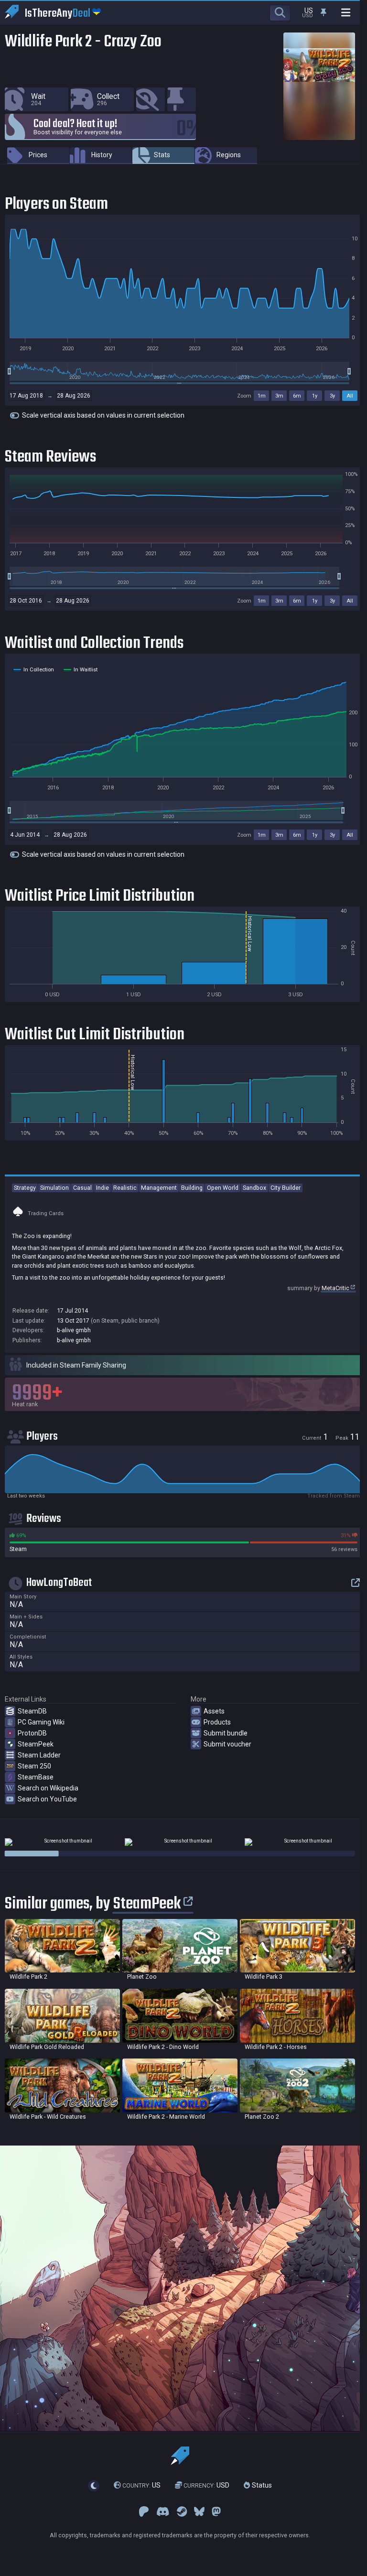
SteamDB (32, 1711)
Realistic (125, 1188)
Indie (103, 1188)
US (141, 2486)
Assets (214, 1711)
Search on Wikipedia (48, 1788)
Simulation (54, 1188)
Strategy (25, 1188)
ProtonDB (32, 1733)
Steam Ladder (39, 1755)
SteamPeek (36, 1744)
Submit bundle (226, 1733)
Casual (82, 1188)
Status (261, 2486)
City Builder (286, 1188)
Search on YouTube (47, 1799)
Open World (223, 1188)
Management (159, 1188)
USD (206, 2486)
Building (192, 1188)
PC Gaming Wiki (41, 1722)
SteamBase (36, 1777)
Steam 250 (34, 1766)
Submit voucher (227, 1744)
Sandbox (254, 1188)
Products (217, 1722)
